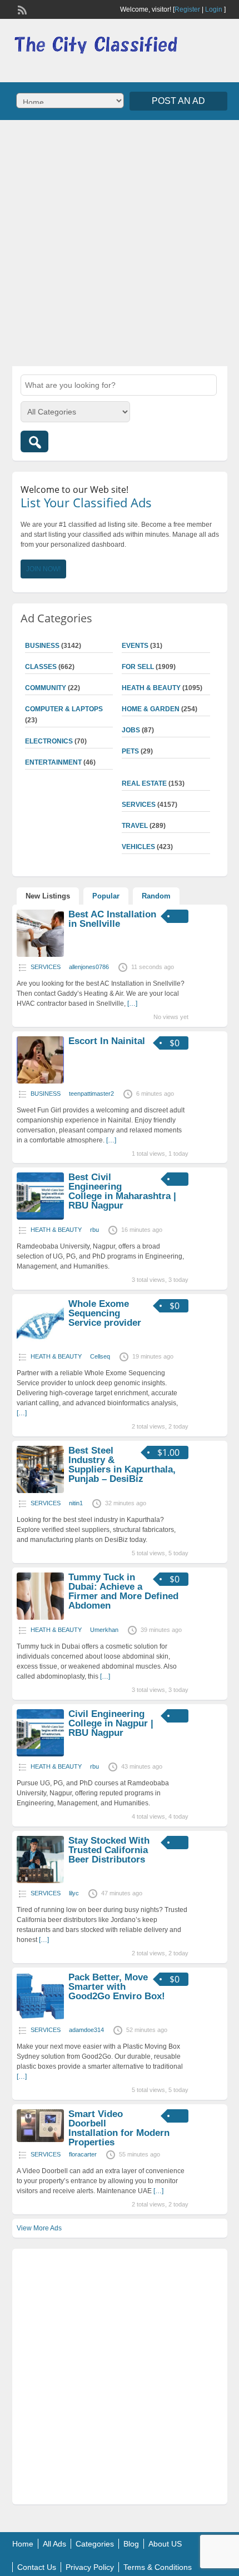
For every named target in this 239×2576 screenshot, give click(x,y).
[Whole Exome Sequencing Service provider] (40, 1344)
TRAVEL (135, 826)
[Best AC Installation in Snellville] (40, 955)
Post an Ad (178, 101)
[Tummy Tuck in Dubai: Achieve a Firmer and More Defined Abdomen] (40, 1618)
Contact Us (37, 2567)
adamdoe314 (86, 2030)
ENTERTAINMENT (53, 762)
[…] (132, 1004)
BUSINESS (42, 646)
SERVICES (139, 805)
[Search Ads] (34, 441)
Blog (131, 2544)
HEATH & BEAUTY (151, 688)
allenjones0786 (89, 967)
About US (165, 2544)
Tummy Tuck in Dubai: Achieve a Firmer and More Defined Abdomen (123, 1591)
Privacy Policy (90, 2567)
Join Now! (43, 569)
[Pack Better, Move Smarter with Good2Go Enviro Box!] (40, 2018)
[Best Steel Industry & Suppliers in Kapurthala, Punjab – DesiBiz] (40, 1491)
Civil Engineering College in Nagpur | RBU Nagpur (111, 1723)
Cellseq (100, 1356)
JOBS (131, 730)
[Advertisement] (120, 242)
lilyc (74, 1893)
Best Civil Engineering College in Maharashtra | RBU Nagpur (122, 1191)
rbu (94, 1230)
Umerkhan (104, 1630)
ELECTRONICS (49, 741)
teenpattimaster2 (91, 1094)
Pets (130, 751)
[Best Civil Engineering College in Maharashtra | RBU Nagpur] (40, 1217)
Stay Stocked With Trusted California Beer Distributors (109, 1850)
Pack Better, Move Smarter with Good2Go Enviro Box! (117, 1987)
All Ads (54, 2544)
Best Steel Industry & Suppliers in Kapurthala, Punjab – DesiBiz (122, 1465)
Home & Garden (151, 709)
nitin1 (76, 1503)
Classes (41, 667)
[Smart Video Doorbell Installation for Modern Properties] (40, 2140)
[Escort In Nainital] (40, 1081)
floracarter (83, 2154)
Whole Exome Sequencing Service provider (105, 1313)
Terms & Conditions (158, 2567)
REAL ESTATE (144, 783)
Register (187, 9)
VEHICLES (138, 847)
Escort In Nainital (107, 1041)
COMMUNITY (46, 688)
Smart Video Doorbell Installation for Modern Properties (119, 2128)
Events (135, 646)
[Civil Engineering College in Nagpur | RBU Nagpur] (40, 1754)
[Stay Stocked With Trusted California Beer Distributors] (40, 1881)
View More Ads (39, 2228)
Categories (95, 2544)
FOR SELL (138, 667)
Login (214, 9)
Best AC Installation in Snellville (112, 919)
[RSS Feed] (21, 9)
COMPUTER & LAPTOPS (64, 709)
